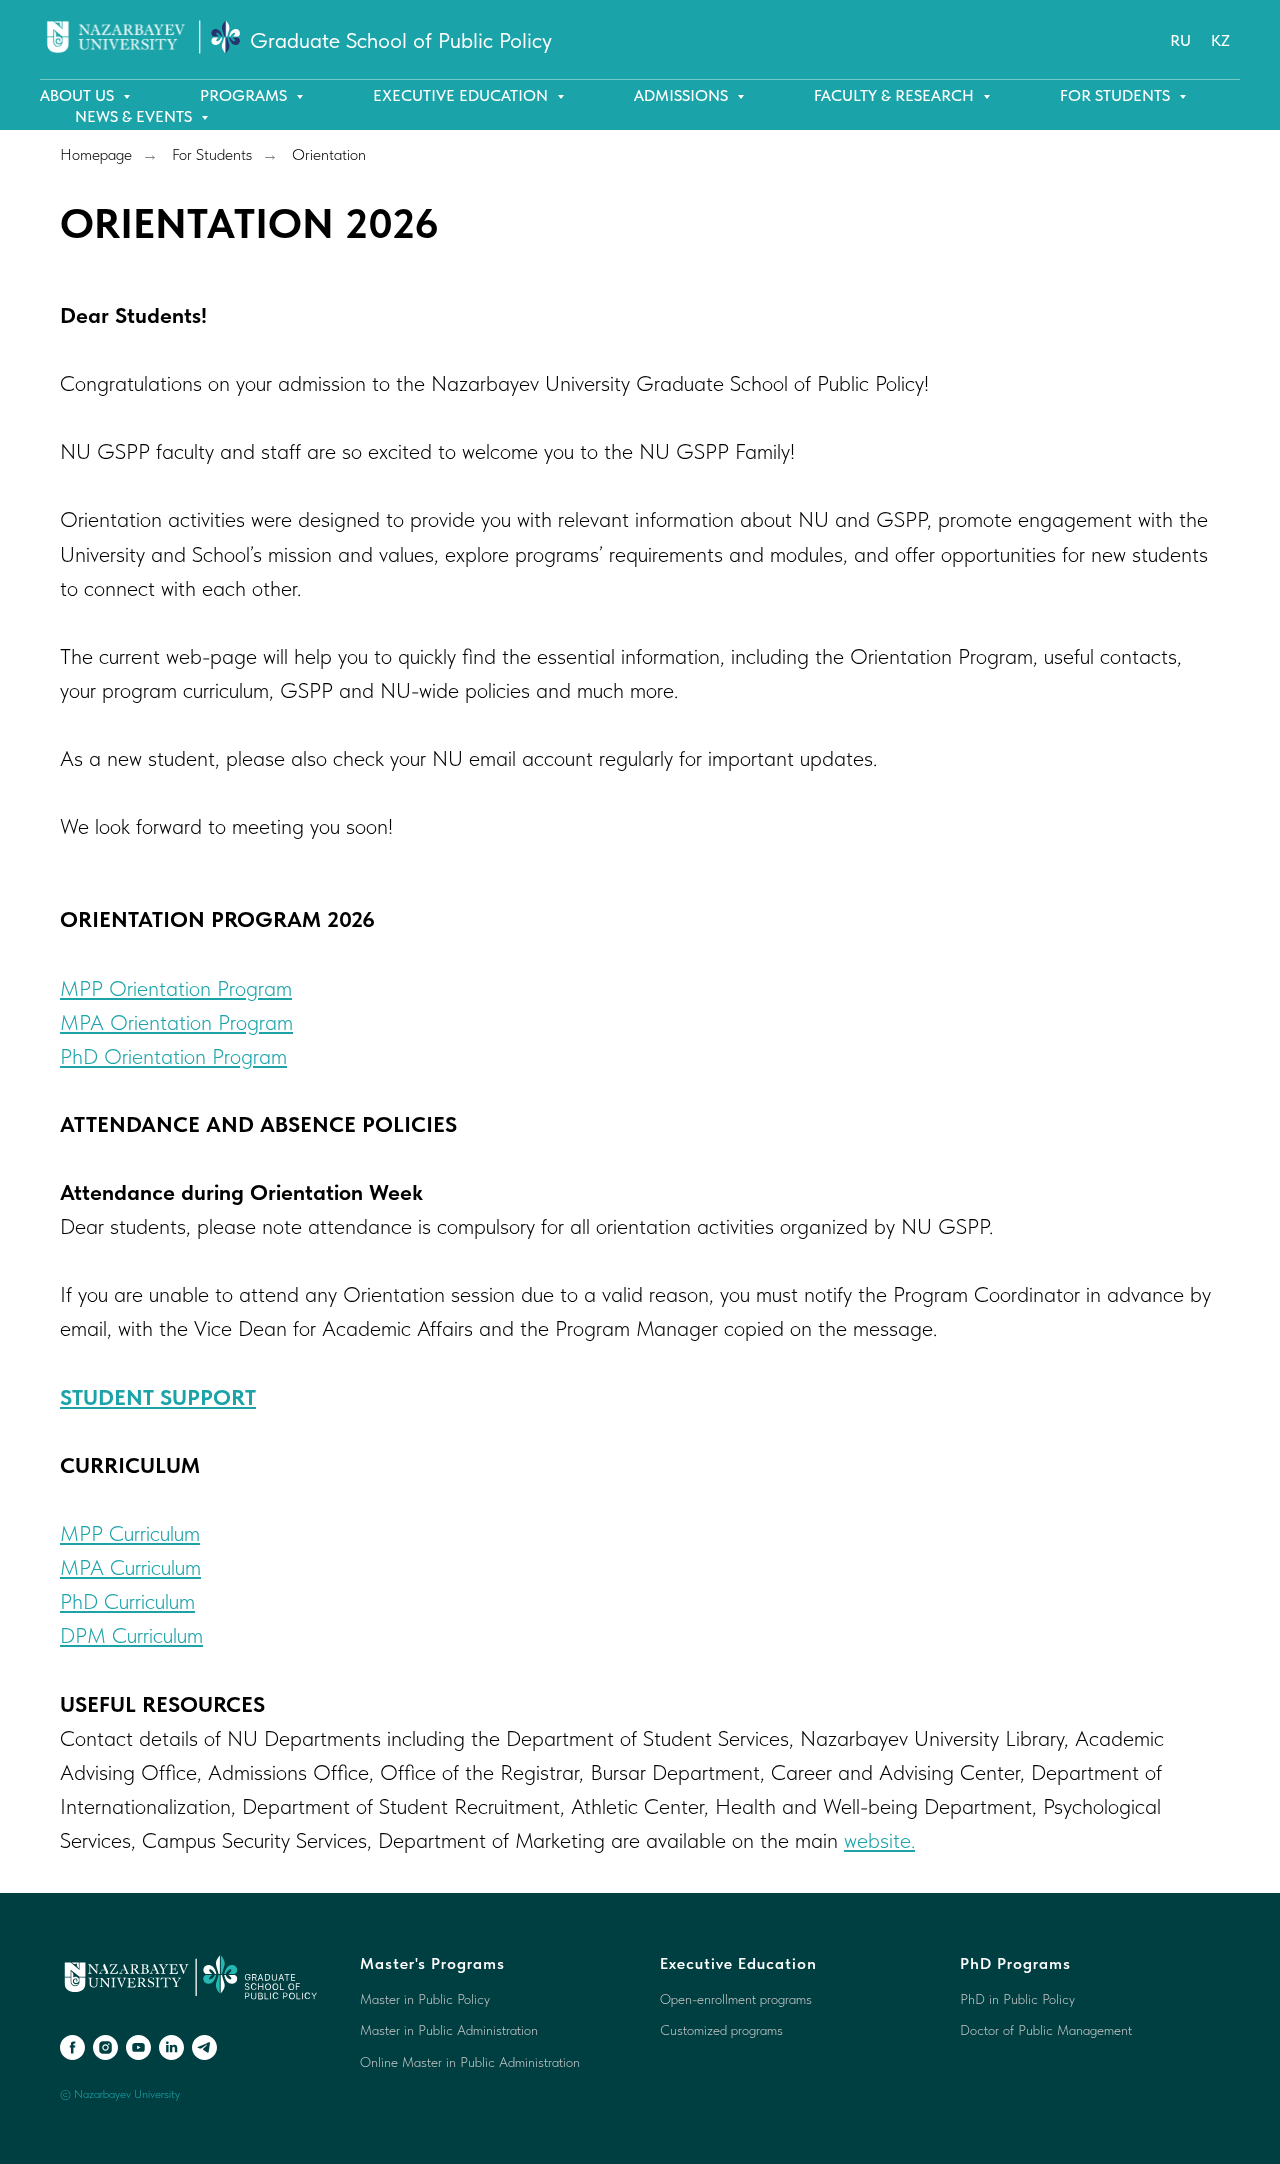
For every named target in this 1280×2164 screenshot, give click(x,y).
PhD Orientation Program (173, 1056)
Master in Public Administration (449, 2030)
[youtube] (138, 2047)
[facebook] (72, 2047)
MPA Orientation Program (176, 1022)
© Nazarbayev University (120, 2094)
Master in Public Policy (425, 1999)
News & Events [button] (135, 116)
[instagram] (105, 2047)
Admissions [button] (683, 95)
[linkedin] (171, 2047)
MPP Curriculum (130, 1533)
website (877, 1840)
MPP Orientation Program (176, 988)
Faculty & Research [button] (896, 95)
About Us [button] (79, 95)
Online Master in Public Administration (470, 2062)
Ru (1180, 40)
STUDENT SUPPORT (158, 1397)
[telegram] (204, 2047)
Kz (1220, 40)
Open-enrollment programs (736, 1999)
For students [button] (1117, 95)
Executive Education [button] (462, 95)
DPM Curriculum (131, 1635)
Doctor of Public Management (1046, 2030)
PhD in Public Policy (1017, 1999)
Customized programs (721, 2030)
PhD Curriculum (127, 1601)
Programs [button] (245, 95)
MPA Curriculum (130, 1567)
